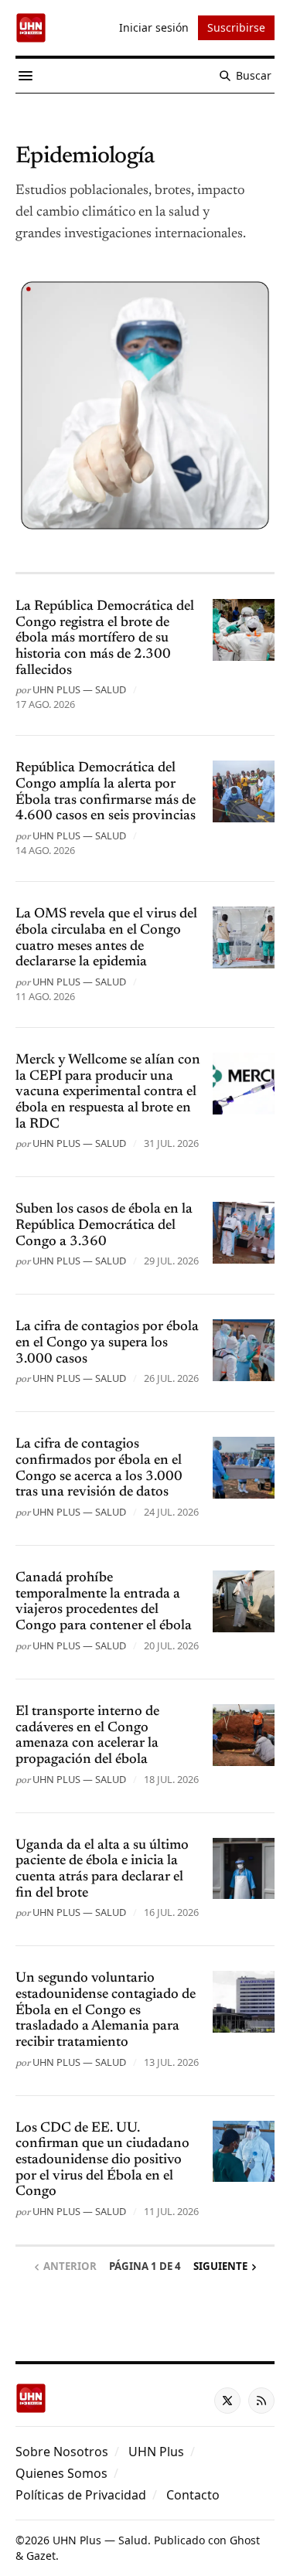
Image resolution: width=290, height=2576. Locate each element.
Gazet (41, 2556)
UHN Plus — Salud (79, 689)
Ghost (245, 2540)
